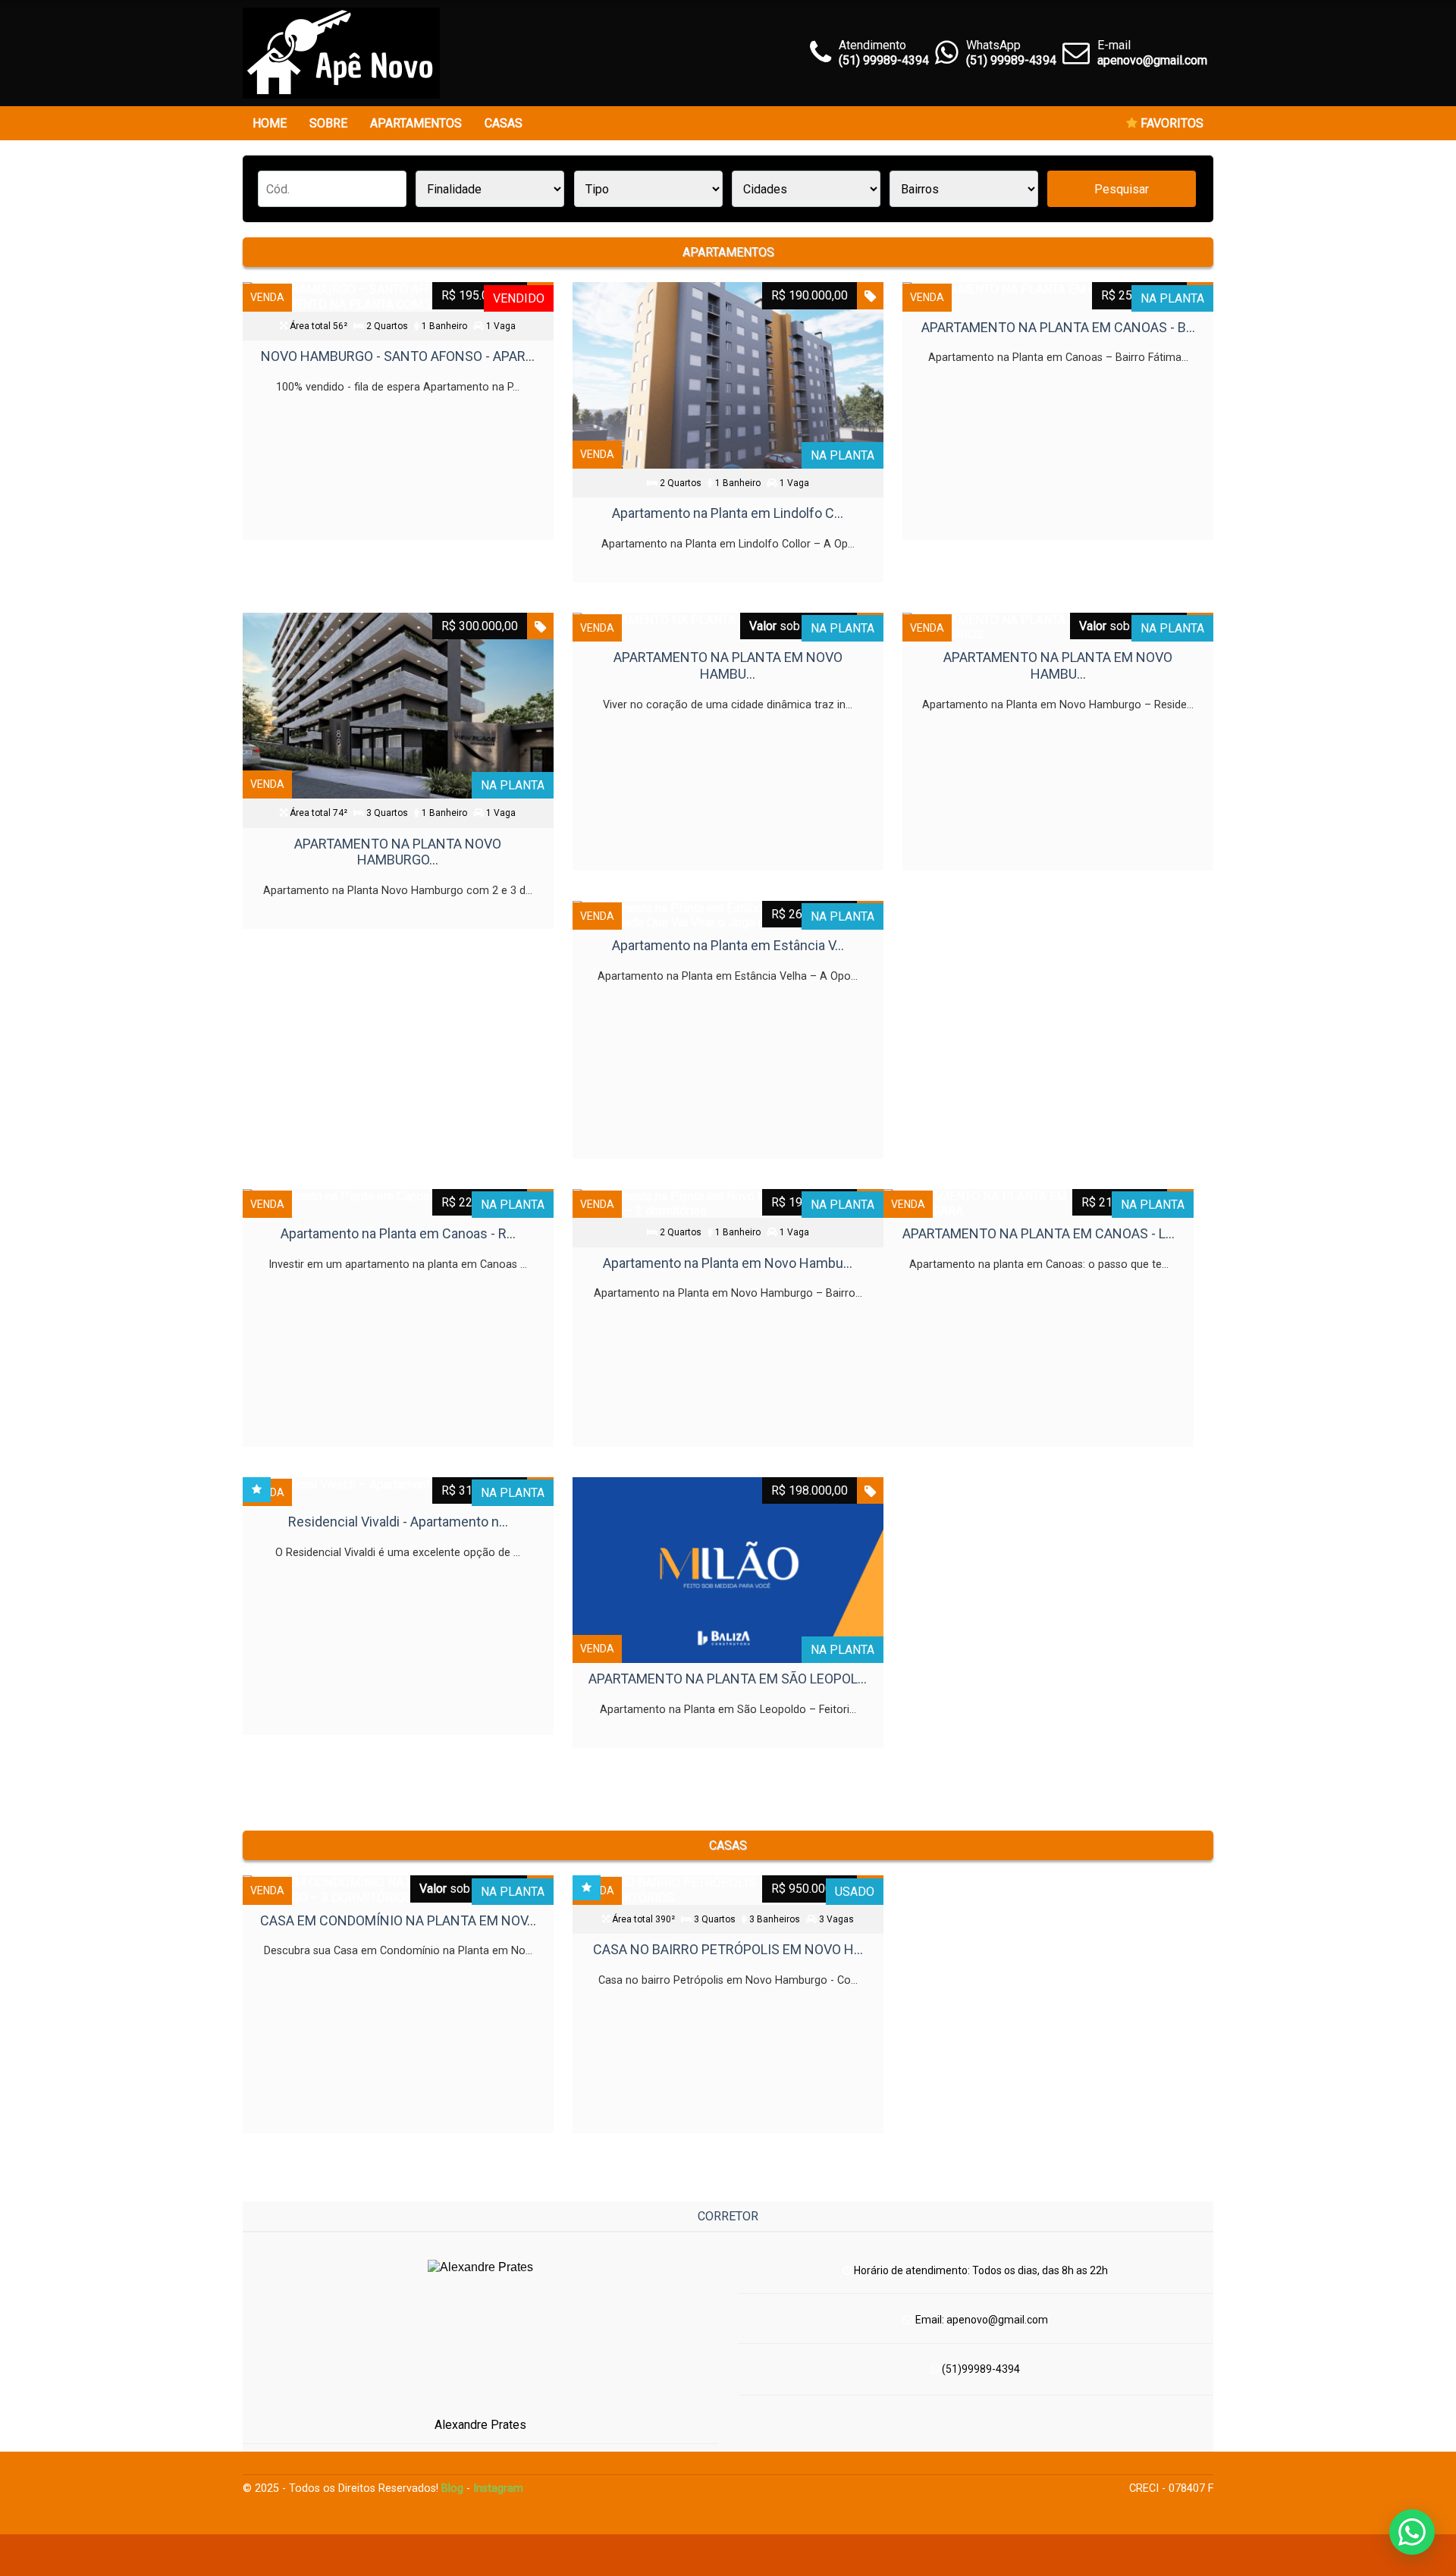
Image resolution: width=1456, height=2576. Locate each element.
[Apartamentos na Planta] (341, 53)
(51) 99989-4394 (1011, 60)
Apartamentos (416, 123)
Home (270, 123)
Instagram (498, 2488)
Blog (452, 2488)
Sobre (328, 123)
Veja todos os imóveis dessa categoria (728, 1778)
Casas (504, 123)
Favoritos (1170, 123)
